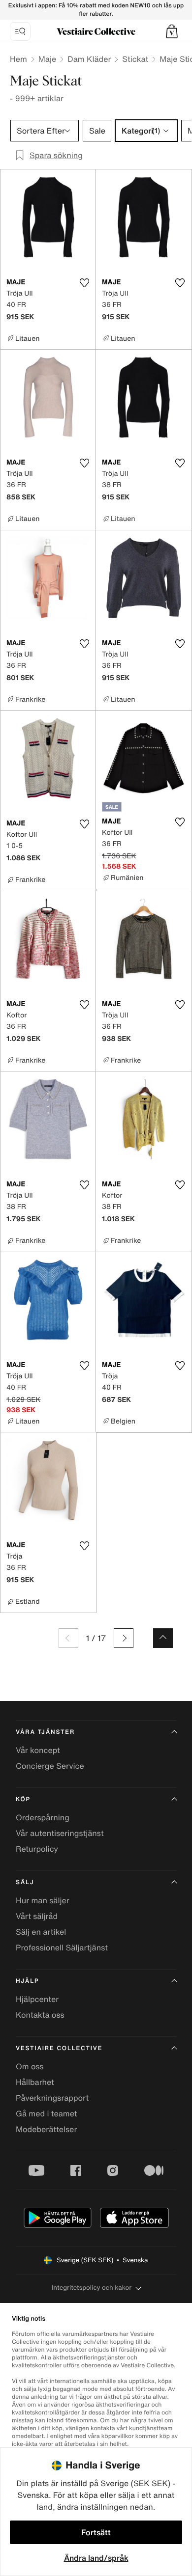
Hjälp (27, 1981)
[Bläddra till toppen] (163, 1638)
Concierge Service (50, 1766)
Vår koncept (38, 1750)
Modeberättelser (46, 2129)
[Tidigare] (68, 1638)
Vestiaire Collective (59, 2048)
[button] (172, 31)
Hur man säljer (43, 1900)
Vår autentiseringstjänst (60, 1833)
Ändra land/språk (96, 2558)
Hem (18, 59)
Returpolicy (37, 1849)
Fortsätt (96, 2532)
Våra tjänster (45, 1732)
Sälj (25, 1882)
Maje (47, 59)
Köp (23, 1799)
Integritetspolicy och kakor (92, 2288)
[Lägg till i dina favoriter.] (84, 283)
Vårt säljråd (37, 1916)
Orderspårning (43, 1817)
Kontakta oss (40, 2015)
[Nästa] (124, 1638)
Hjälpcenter (37, 1999)
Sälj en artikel (41, 1932)
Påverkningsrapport (52, 2098)
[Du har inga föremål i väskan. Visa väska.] (172, 31)
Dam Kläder (89, 59)
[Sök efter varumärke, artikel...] (20, 31)
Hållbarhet (35, 2082)
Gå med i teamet (46, 2113)
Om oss (30, 2066)
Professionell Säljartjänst (62, 1947)
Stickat (135, 59)
